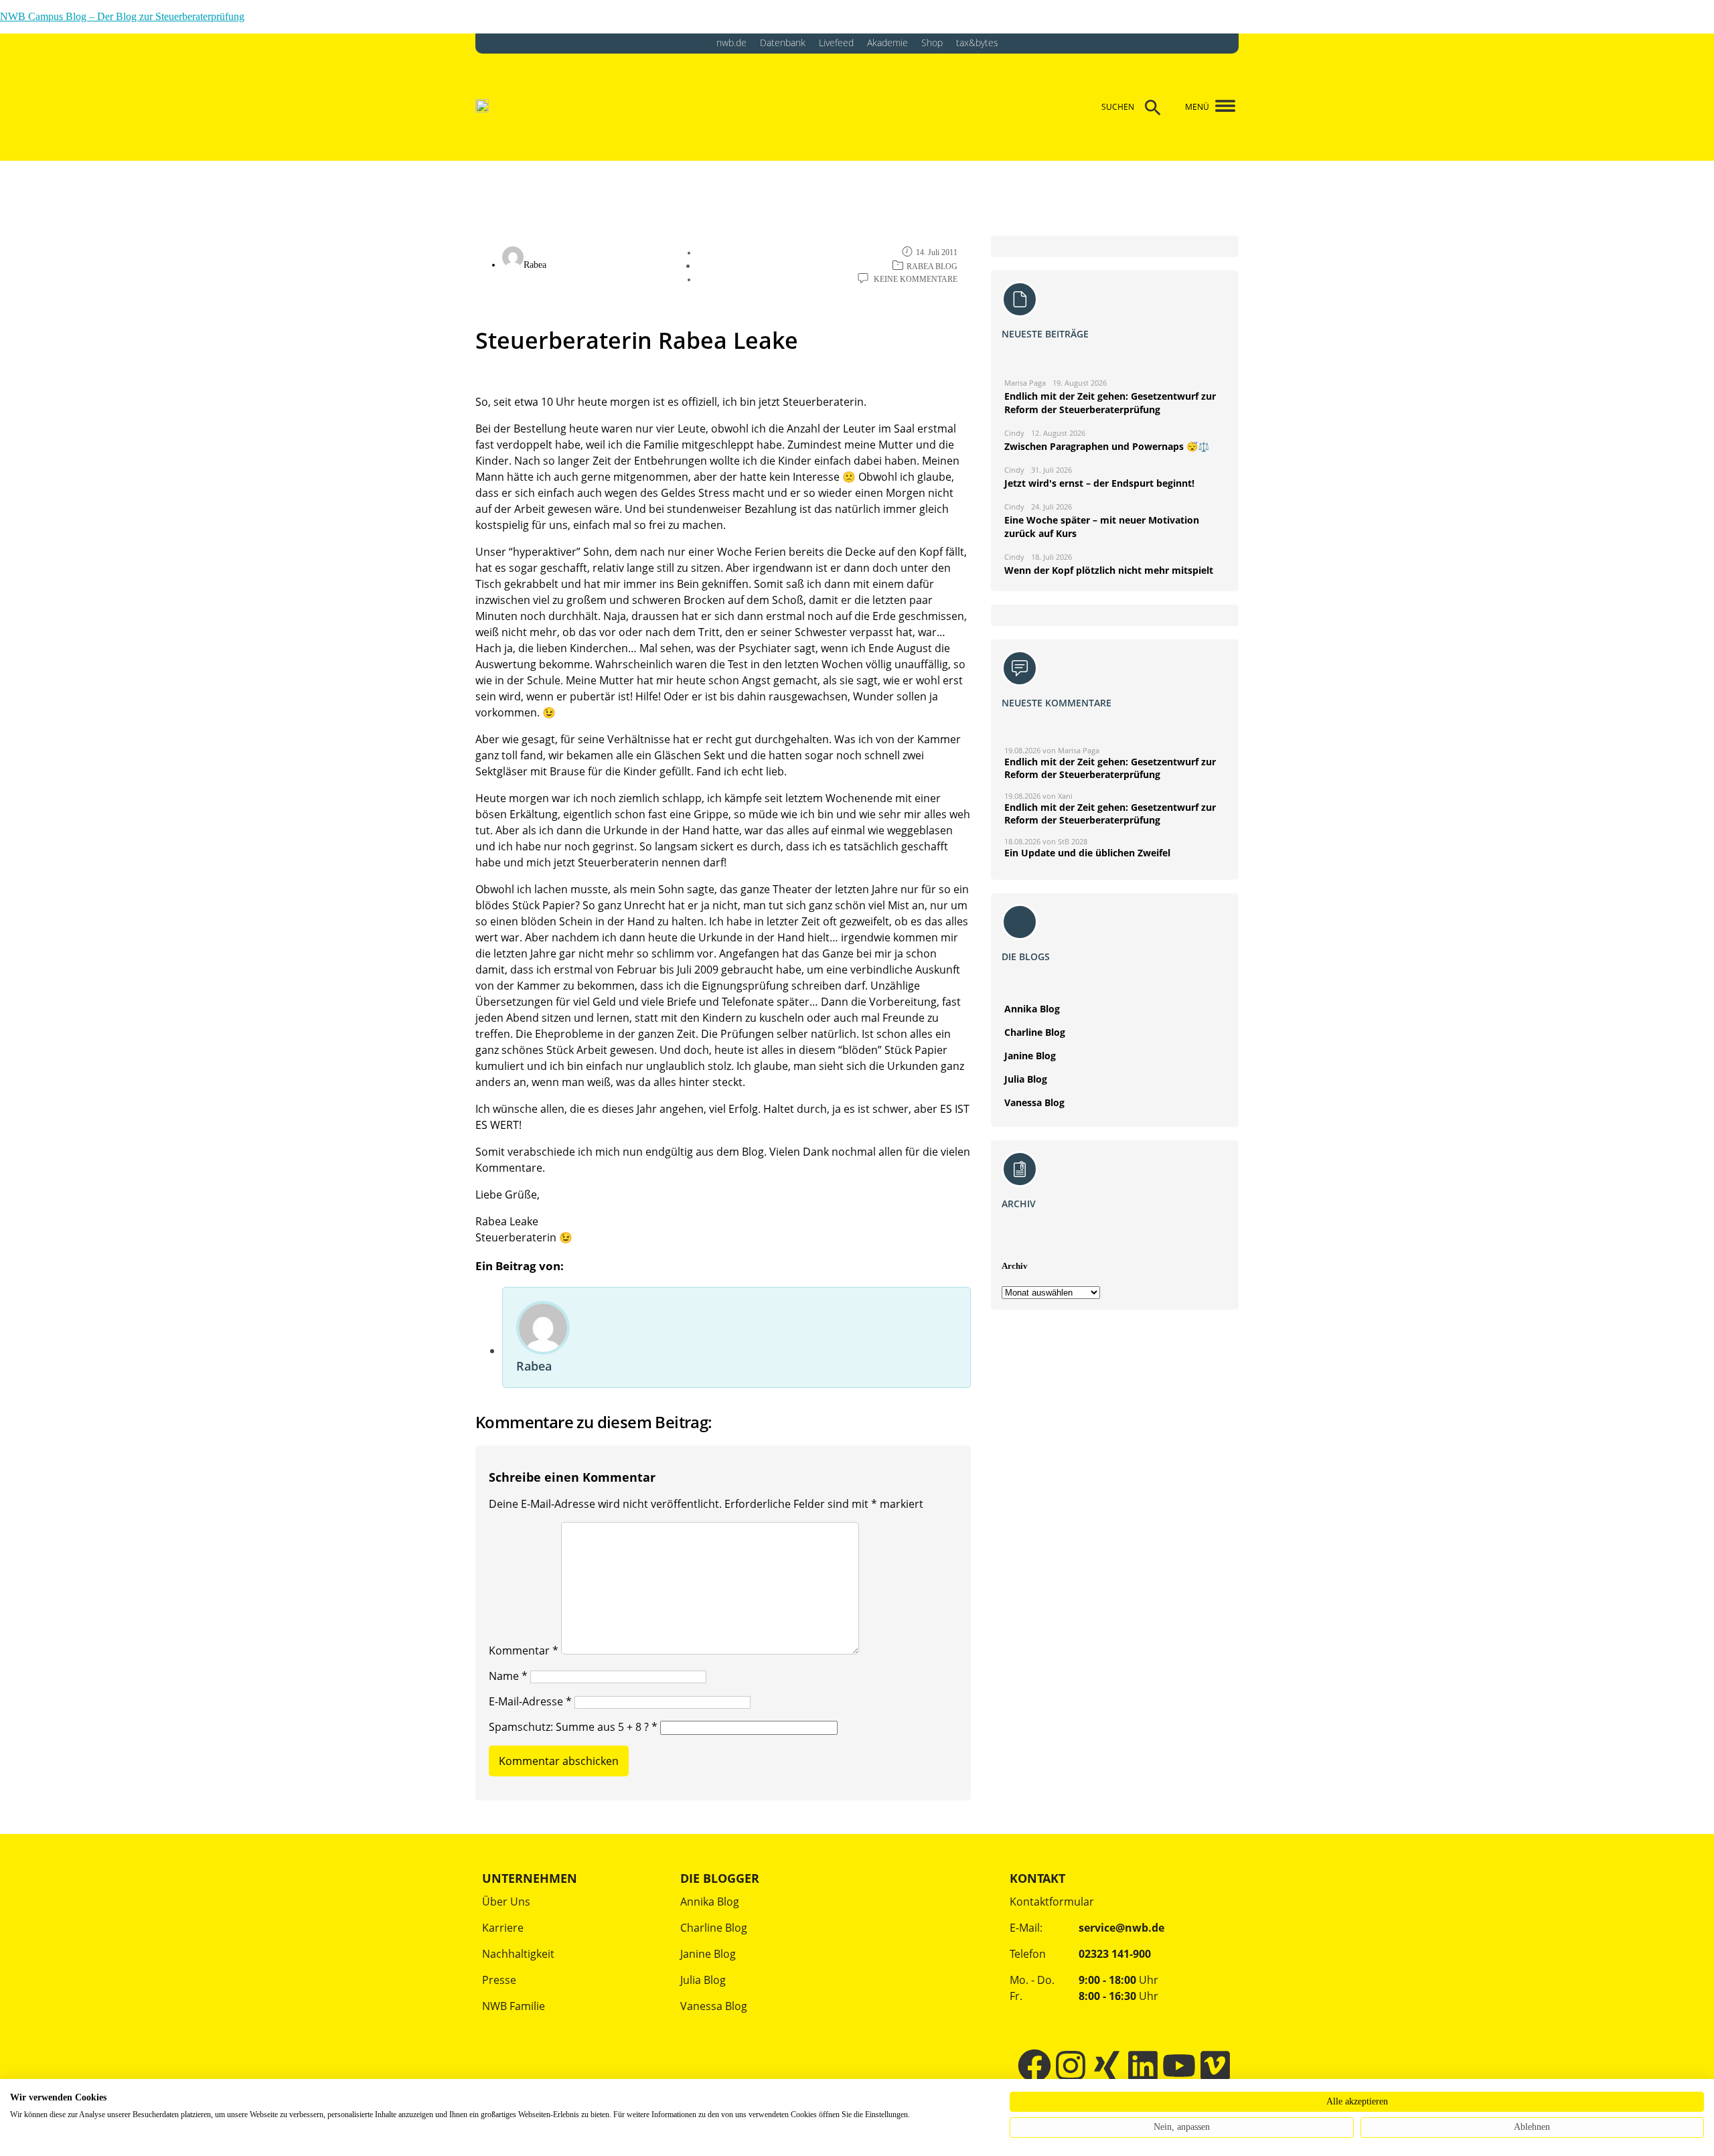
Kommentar (524, 1650)
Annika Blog (1032, 1009)
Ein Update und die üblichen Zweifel (1087, 853)
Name (508, 1676)
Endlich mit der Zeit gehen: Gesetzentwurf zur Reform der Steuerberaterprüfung (1110, 768)
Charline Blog (1035, 1032)
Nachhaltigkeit (518, 1954)
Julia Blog (1026, 1079)
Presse (499, 1980)
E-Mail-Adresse (530, 1701)
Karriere (503, 1928)
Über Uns (506, 1902)
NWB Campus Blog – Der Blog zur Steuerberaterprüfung (122, 16)
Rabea (534, 1366)
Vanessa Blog (1034, 1102)
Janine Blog (1030, 1056)
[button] (1220, 107)
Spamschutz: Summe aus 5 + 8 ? (569, 1727)
